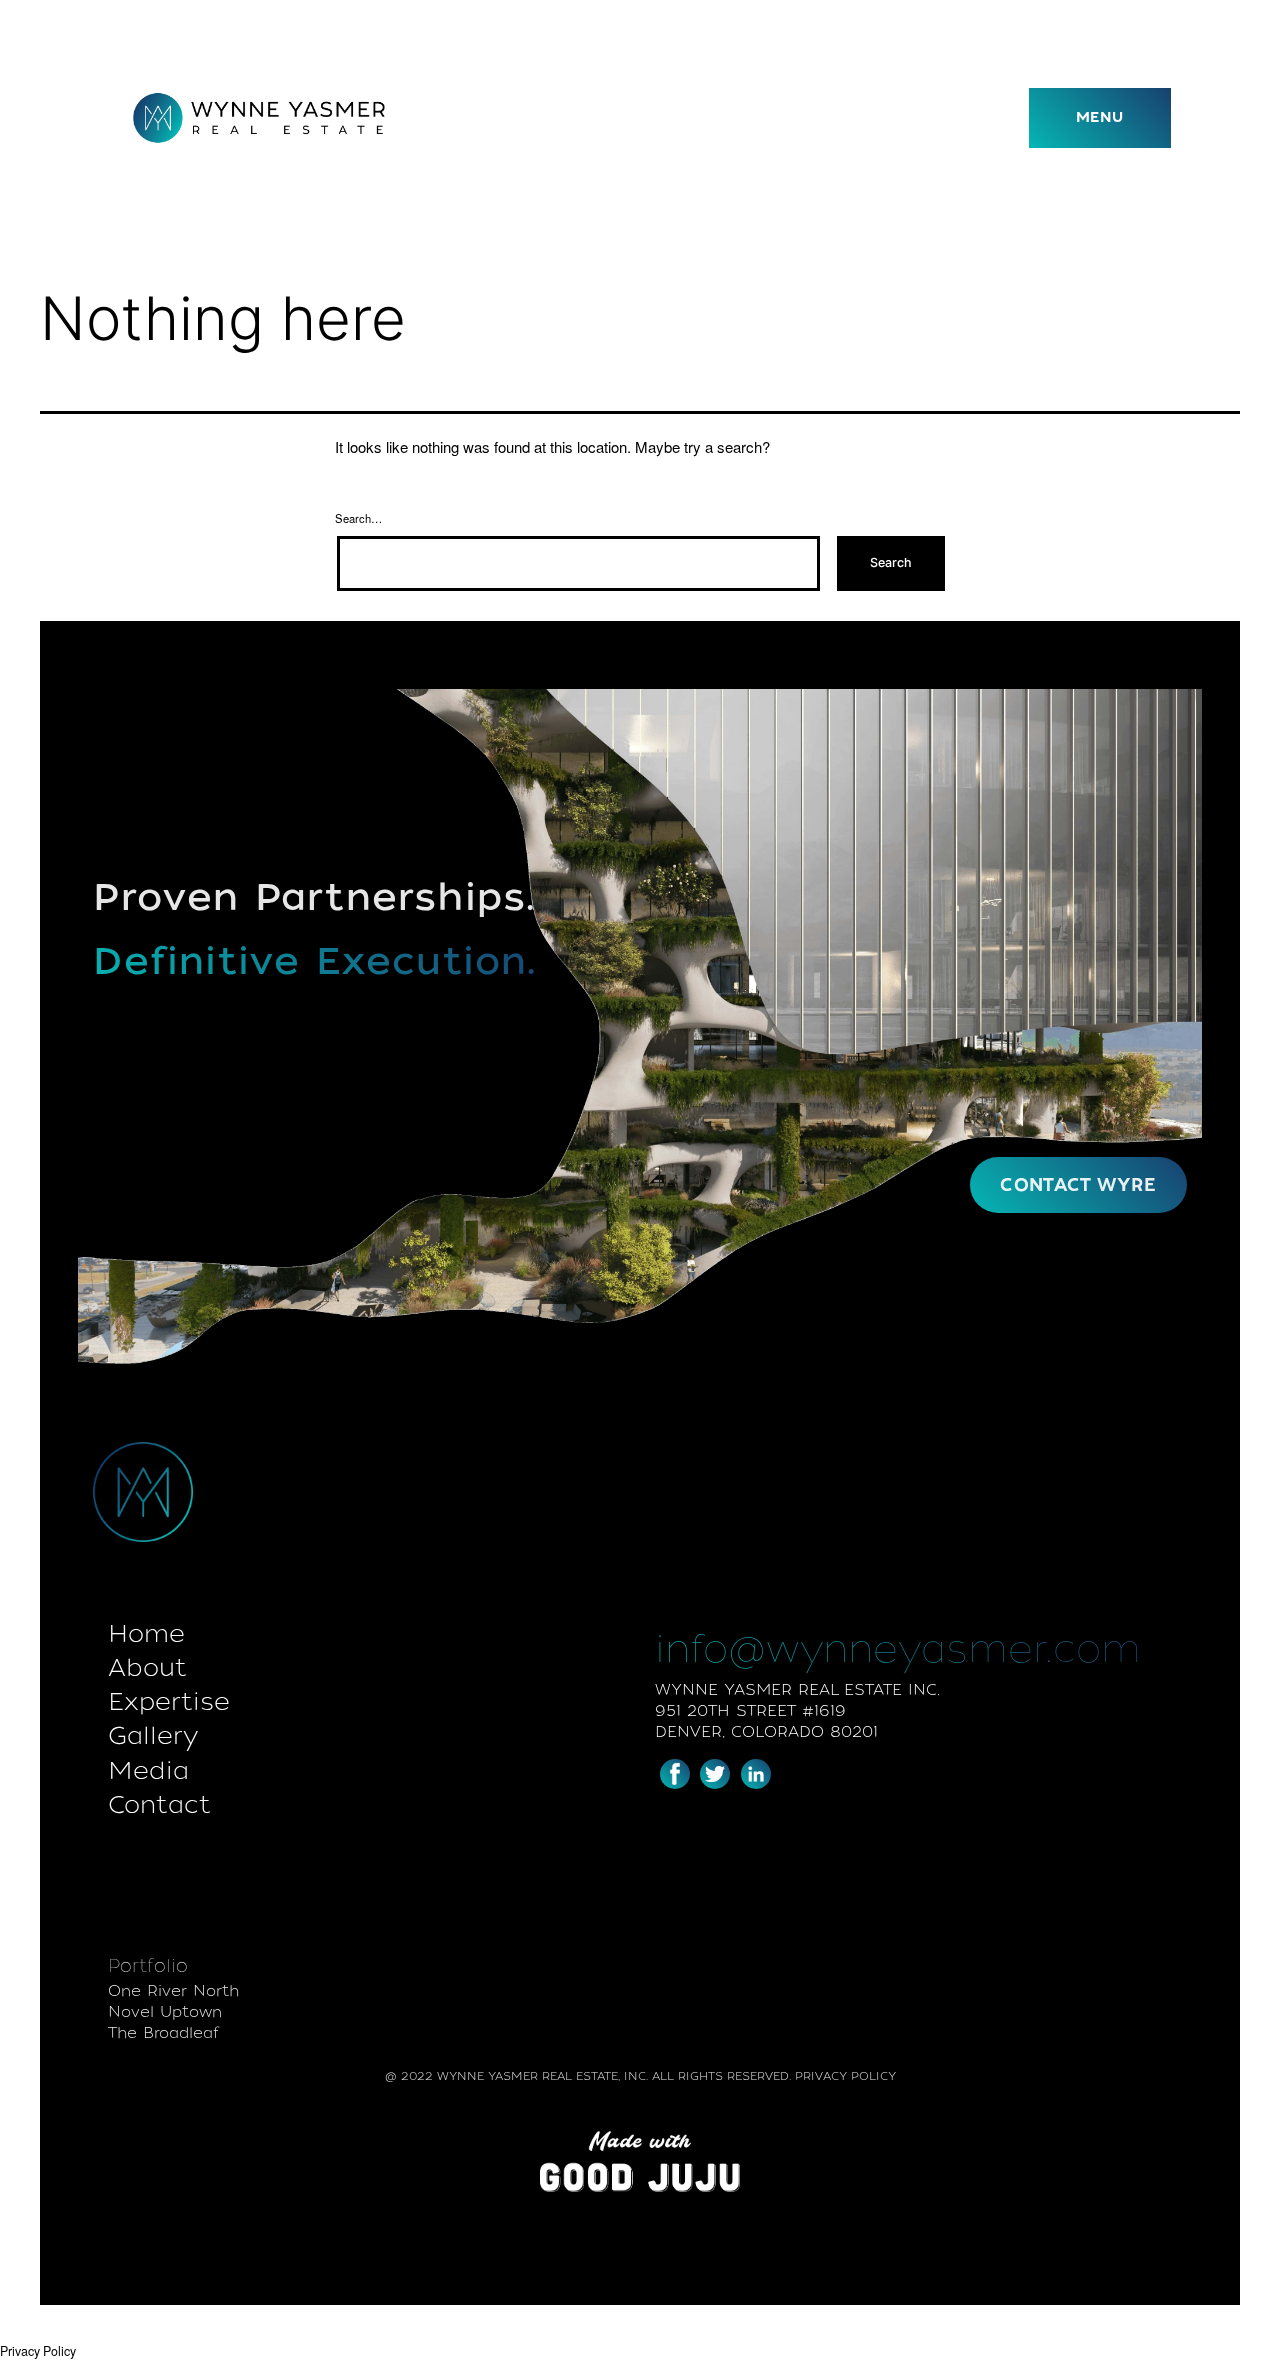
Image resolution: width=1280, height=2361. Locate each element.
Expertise (169, 1701)
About (147, 1667)
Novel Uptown (165, 2012)
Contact (159, 1804)
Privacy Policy (38, 2351)
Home (146, 1633)
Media (148, 1770)
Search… (358, 518)
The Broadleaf (163, 2033)
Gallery (153, 1735)
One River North (173, 1991)
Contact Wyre (1078, 1184)
